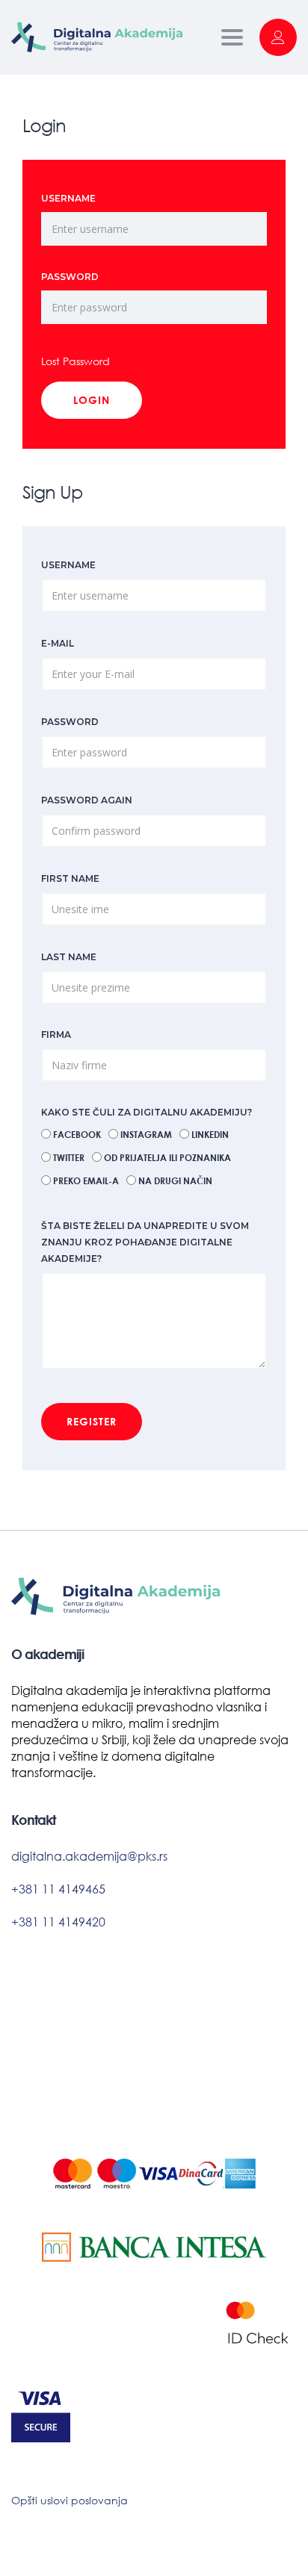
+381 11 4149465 (58, 1889)
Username (68, 198)
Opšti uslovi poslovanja (70, 2500)
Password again (87, 800)
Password (70, 277)
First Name (70, 878)
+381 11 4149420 (58, 1922)
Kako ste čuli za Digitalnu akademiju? (147, 1112)
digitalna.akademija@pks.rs (89, 1856)
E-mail (58, 643)
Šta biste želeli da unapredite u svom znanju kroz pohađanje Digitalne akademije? (145, 1242)
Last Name (69, 957)
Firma (56, 1035)
